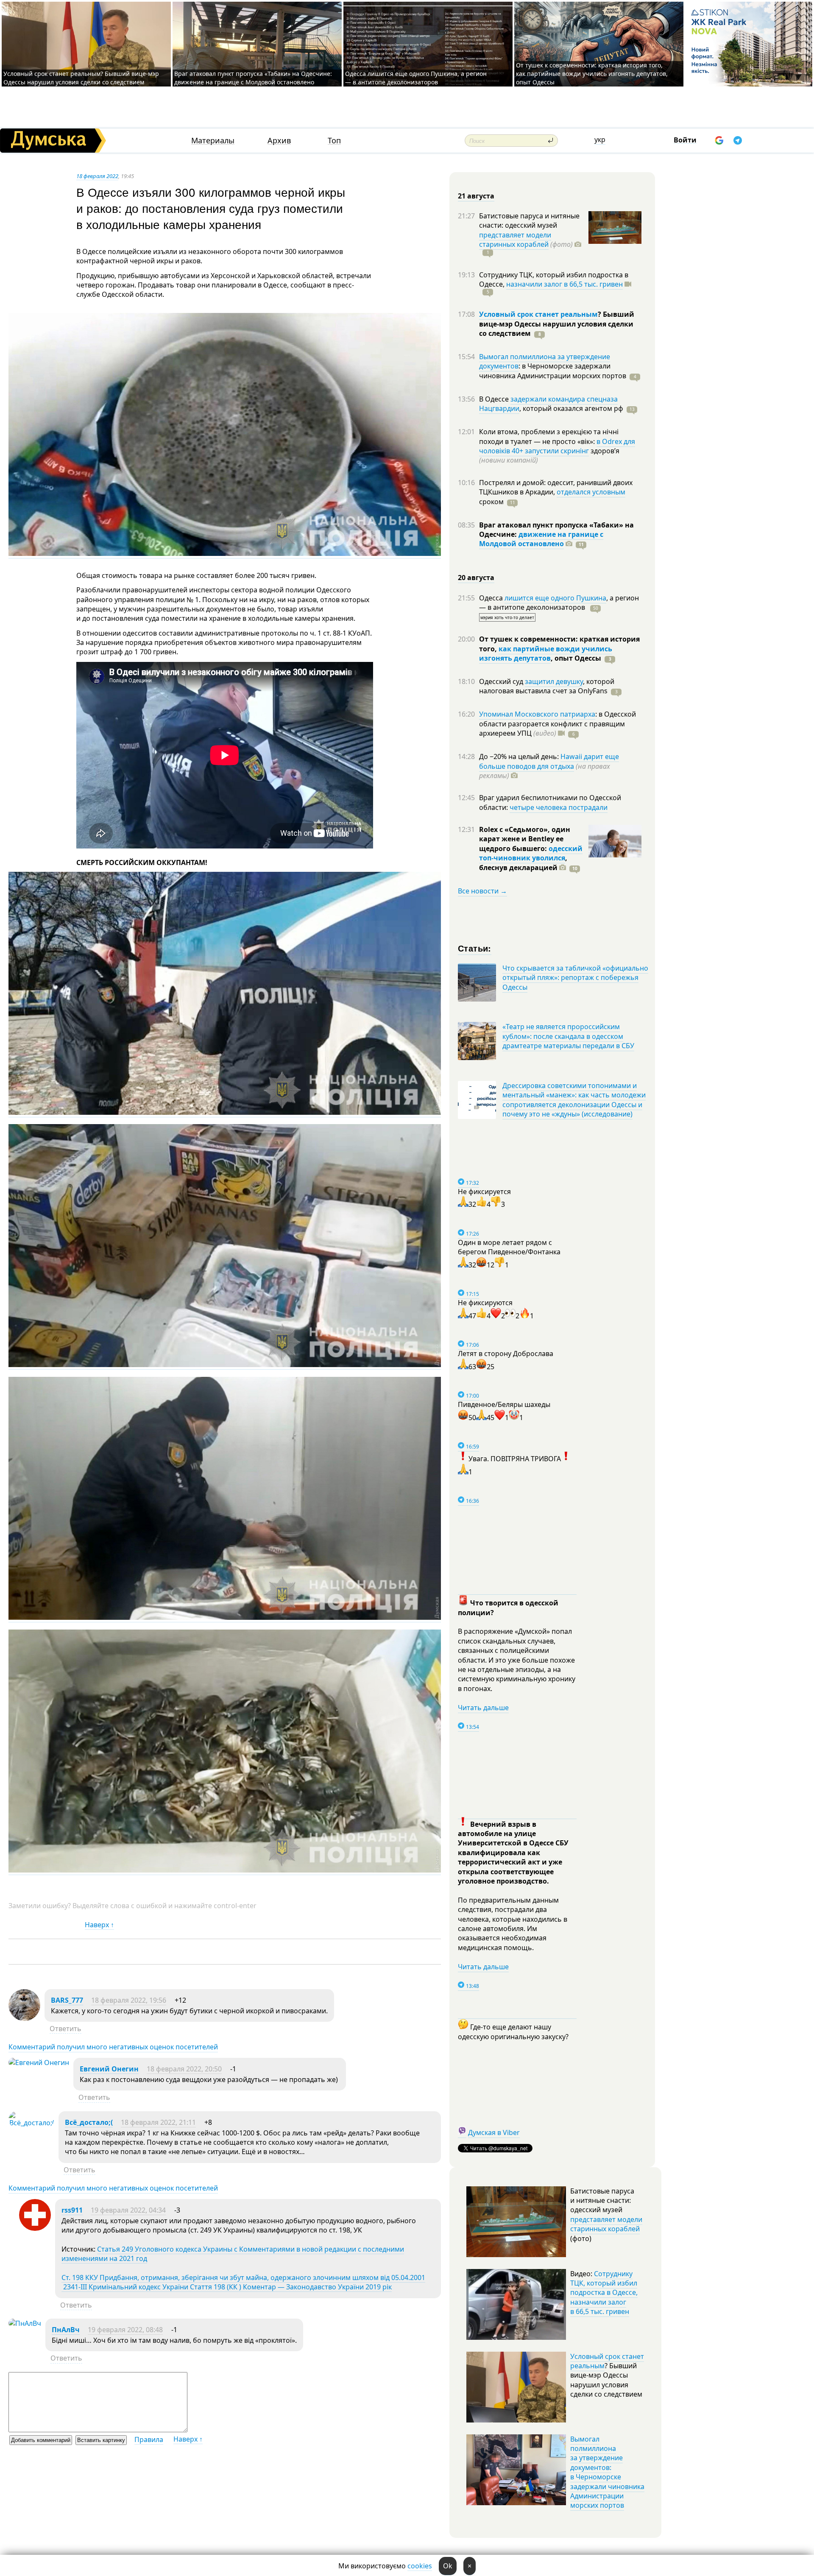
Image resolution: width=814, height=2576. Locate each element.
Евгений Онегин (109, 2069)
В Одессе (495, 399)
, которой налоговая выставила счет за (547, 686)
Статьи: (475, 948)
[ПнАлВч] (25, 2323)
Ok (448, 2566)
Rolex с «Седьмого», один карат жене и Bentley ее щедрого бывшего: (525, 839)
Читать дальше (483, 1708)
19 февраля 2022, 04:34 (128, 2210)
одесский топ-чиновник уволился (531, 853)
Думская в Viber (494, 2132)
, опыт (576, 658)
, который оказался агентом (571, 408)
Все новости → (482, 891)
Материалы (213, 141)
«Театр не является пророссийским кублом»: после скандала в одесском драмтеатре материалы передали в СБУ (568, 1036)
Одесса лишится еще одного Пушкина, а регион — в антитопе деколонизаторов (416, 78)
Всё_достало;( (89, 2122)
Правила (149, 2439)
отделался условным (591, 492)
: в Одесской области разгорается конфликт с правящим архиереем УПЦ (558, 724)
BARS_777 (67, 2000)
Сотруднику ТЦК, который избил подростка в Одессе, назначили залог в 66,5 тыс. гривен (604, 2293)
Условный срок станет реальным (538, 314)
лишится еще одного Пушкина (555, 598)
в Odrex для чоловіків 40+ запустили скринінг (557, 446)
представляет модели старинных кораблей (515, 240)
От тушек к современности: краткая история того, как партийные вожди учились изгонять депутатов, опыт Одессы (592, 74)
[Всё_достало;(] (31, 2123)
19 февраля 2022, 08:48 (125, 2330)
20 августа (476, 578)
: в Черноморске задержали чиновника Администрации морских (553, 371)
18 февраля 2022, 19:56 (129, 2000)
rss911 (72, 2210)
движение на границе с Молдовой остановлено (541, 539)
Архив (279, 141)
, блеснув (523, 862)
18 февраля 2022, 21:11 (158, 2122)
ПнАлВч (66, 2330)
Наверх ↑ (99, 1925)
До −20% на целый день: (520, 756)
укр (600, 140)
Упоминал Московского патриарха (537, 714)
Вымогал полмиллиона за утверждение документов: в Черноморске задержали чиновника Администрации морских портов (607, 2472)
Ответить (66, 2029)
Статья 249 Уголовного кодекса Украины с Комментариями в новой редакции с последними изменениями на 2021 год (233, 2254)
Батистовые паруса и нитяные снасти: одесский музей (529, 220)
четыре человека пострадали (559, 807)
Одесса (492, 598)
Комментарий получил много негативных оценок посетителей (113, 2047)
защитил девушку (554, 681)
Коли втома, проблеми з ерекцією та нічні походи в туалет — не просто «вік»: (549, 436)
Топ (334, 141)
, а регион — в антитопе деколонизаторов (559, 603)
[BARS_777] (24, 2018)
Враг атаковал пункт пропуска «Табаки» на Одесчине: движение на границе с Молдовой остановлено (253, 78)
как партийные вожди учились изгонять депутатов (546, 653)
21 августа (476, 196)
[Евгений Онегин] (39, 2062)
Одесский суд (502, 681)
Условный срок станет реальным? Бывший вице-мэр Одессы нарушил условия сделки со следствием (81, 78)
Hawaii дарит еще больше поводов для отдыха (549, 761)
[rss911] (35, 2228)
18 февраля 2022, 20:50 (184, 2069)
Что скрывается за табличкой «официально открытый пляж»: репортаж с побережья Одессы (575, 978)
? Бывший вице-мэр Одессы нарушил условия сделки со (557, 324)
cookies (420, 2566)
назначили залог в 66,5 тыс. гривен (565, 284)
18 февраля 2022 (97, 176)
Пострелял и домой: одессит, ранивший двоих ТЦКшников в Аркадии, (556, 487)
